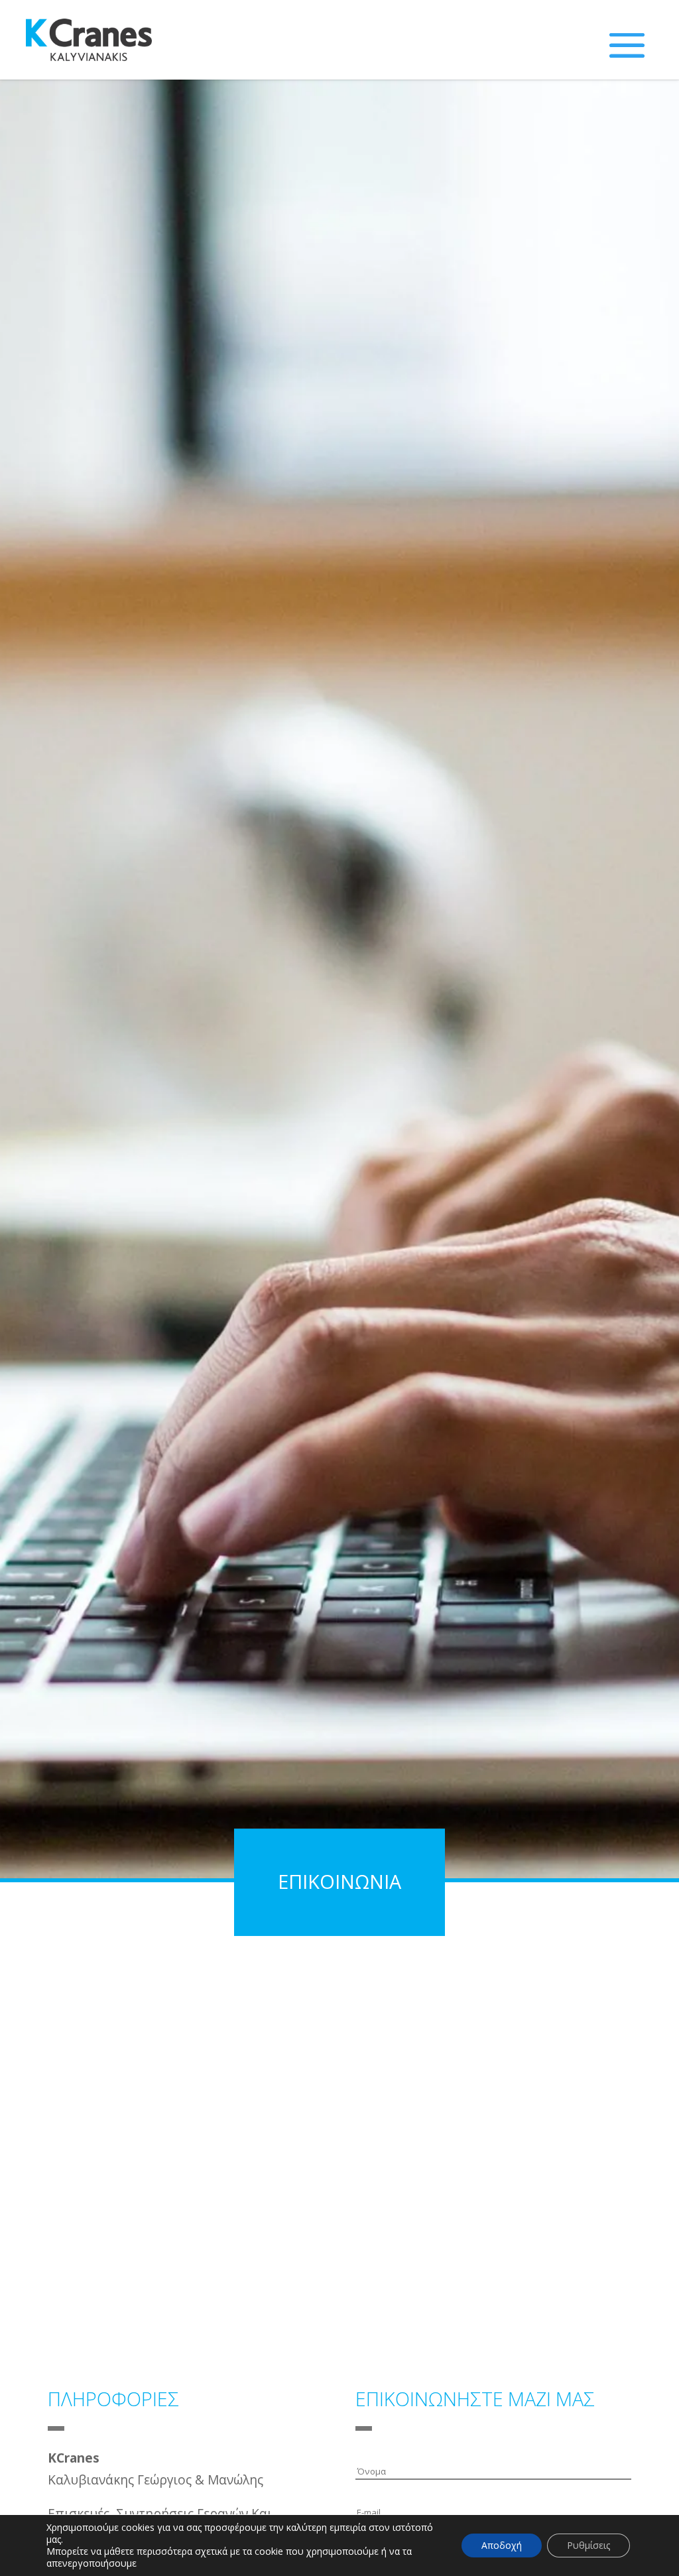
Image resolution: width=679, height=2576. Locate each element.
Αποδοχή (502, 2545)
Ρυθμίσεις (588, 2545)
